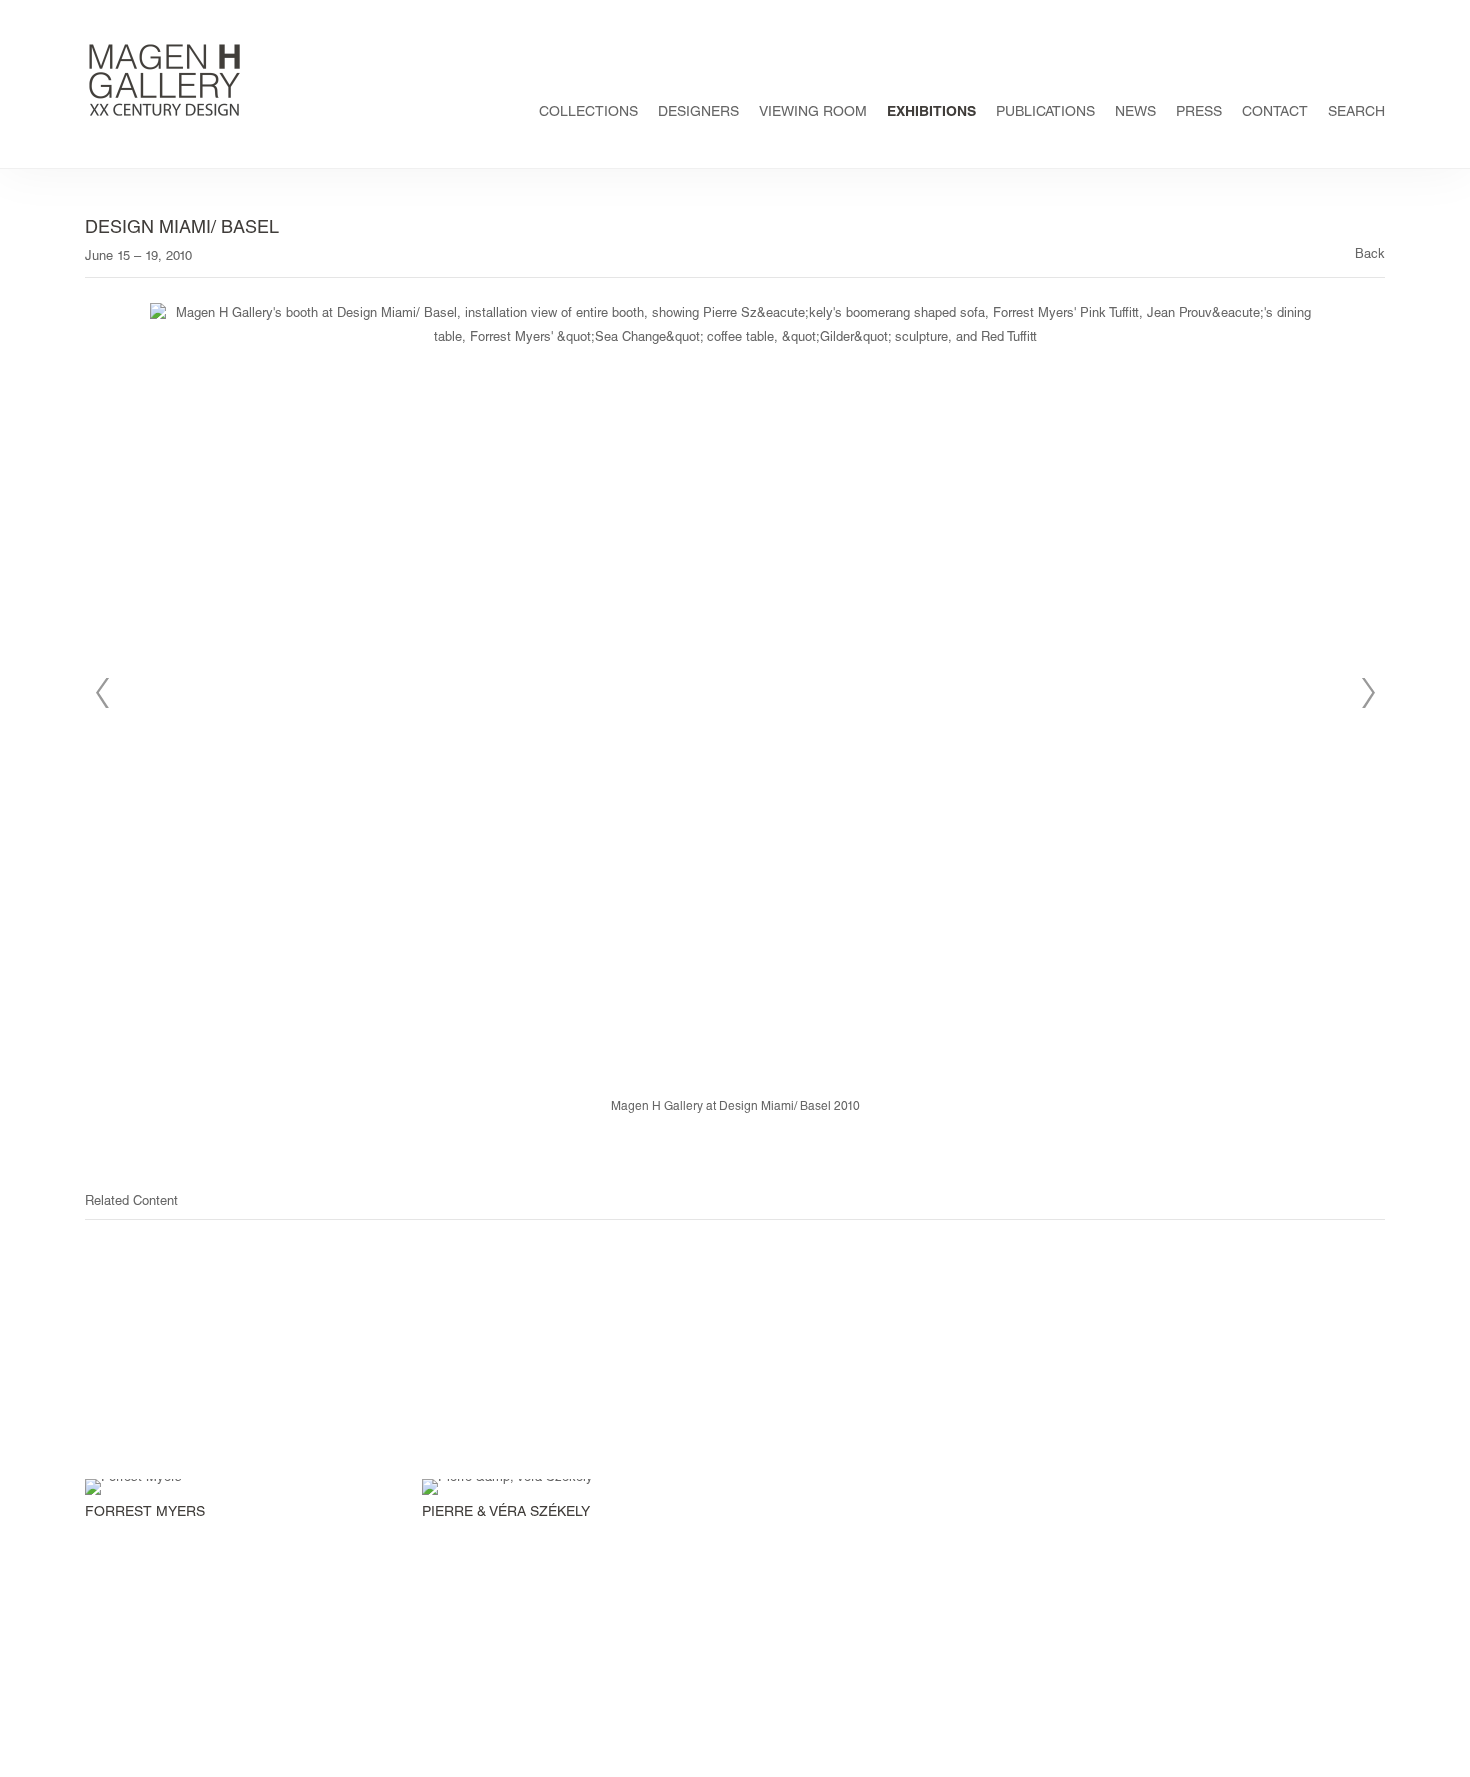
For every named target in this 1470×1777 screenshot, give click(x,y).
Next (1368, 693)
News (1135, 113)
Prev (102, 693)
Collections (588, 113)
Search (1356, 113)
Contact (1275, 113)
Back (1370, 255)
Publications (1045, 113)
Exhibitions (931, 113)
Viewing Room (813, 113)
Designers (698, 113)
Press (1199, 113)
